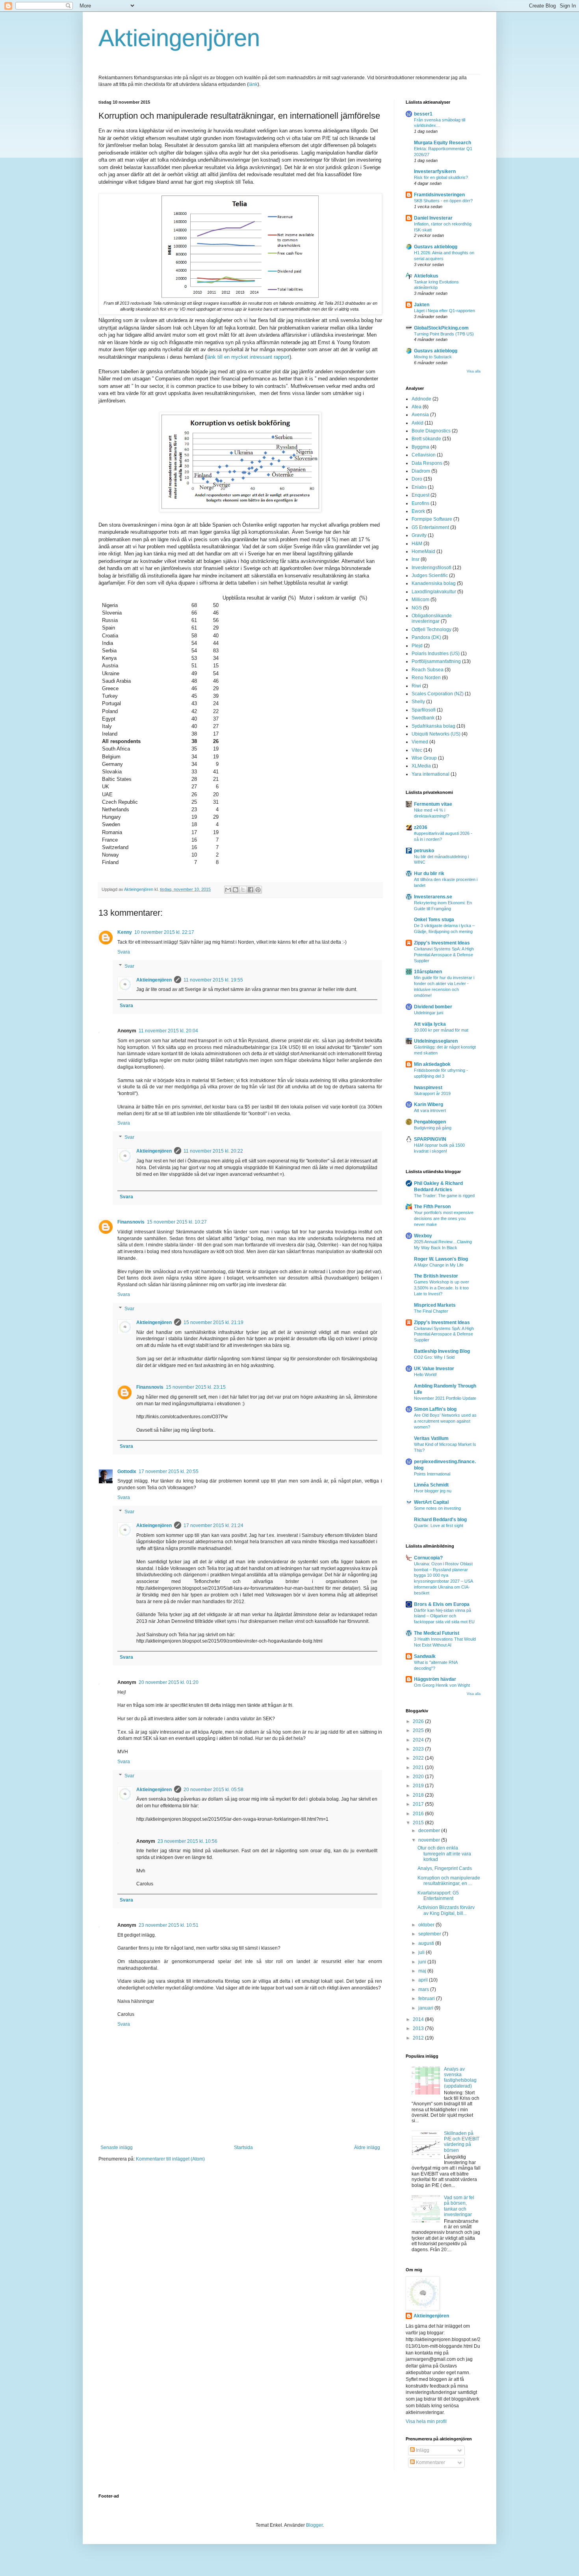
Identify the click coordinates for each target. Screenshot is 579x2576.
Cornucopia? (428, 1558)
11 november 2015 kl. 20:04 (168, 1031)
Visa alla (474, 371)
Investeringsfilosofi (431, 568)
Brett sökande (426, 439)
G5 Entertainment (430, 527)
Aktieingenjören (179, 38)
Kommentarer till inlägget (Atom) (170, 2159)
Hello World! (425, 1375)
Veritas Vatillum (431, 1438)
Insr (416, 559)
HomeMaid (423, 551)
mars (424, 1989)
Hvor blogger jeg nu (433, 1491)
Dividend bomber (433, 1007)
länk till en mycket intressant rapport (248, 357)
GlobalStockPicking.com (441, 328)
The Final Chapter (431, 1311)
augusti (427, 1943)
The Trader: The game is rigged (444, 1196)
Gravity (419, 535)
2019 (419, 1786)
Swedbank (423, 718)
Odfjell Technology (431, 630)
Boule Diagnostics (431, 431)
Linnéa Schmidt (431, 1485)
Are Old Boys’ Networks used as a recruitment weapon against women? (445, 1421)
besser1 (423, 114)
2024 (419, 1740)
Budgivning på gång (433, 1128)
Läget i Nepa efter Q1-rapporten (444, 311)
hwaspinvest (428, 1088)
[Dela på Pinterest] (258, 890)
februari (427, 1999)
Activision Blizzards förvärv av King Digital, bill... (446, 1910)
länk (253, 84)
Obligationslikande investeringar (432, 618)
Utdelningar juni (429, 1013)
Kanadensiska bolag (434, 583)
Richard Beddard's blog (440, 1520)
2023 (419, 1749)
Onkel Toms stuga (434, 920)
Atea (417, 407)
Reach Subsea (428, 670)
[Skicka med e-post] (228, 890)
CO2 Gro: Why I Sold (434, 1357)
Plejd (417, 646)
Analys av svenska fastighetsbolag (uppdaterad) (460, 2078)
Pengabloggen (430, 1122)
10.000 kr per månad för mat (441, 1030)
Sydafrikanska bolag (433, 726)
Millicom (420, 600)
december (430, 1831)
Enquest (420, 495)
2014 (419, 2019)
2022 (419, 1758)
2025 (419, 1730)
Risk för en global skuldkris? (441, 177)
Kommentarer (430, 2462)
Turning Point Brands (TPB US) (444, 334)
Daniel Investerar (433, 218)
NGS (417, 608)
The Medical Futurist (437, 1633)
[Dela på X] (243, 890)
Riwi (416, 686)
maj (423, 1971)
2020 (419, 1777)
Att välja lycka (430, 1024)
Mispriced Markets (435, 1305)
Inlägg (422, 2450)
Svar (129, 966)
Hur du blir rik (429, 874)
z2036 (421, 827)
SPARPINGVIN (430, 1139)
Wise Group (424, 758)
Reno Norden (426, 678)
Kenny (125, 932)
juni (423, 1962)
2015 (419, 1823)
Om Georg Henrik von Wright (442, 1685)
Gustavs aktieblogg (436, 247)
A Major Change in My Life (439, 1265)
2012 (419, 2038)
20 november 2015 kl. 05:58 (213, 1790)
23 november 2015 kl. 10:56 (187, 1841)
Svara (124, 952)
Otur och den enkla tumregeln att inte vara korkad (444, 1854)
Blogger (314, 2525)
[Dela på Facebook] (251, 890)
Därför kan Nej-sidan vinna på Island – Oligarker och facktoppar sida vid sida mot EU (444, 1616)
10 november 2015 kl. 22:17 (164, 932)
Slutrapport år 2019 (432, 1093)
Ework (418, 511)
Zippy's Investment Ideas (442, 943)
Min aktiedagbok (432, 1064)
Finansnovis (131, 1222)
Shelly (418, 702)
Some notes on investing (437, 1508)
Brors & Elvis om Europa (442, 1604)
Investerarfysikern (435, 171)
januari (426, 2008)
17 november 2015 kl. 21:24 (213, 1525)
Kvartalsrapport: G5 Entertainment (438, 1896)
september (430, 1934)
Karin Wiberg (429, 1105)
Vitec (417, 750)
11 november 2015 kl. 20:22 (213, 1151)
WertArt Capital (431, 1502)
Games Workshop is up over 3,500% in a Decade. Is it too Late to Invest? (442, 1288)
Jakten (422, 305)
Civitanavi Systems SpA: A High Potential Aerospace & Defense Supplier (444, 955)
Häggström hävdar (435, 1679)
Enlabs (419, 487)
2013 (419, 2028)
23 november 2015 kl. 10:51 (169, 1925)
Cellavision (424, 455)
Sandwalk (425, 1656)
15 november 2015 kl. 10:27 (177, 1222)
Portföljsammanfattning (436, 661)
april (424, 1980)
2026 (419, 1721)
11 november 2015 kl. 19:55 (213, 980)
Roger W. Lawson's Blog (441, 1259)
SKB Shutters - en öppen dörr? (443, 201)
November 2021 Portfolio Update (445, 1398)
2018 (419, 1795)
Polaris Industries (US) (436, 654)
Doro (417, 479)
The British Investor (436, 1276)
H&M (417, 544)
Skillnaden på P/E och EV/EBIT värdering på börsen (462, 2142)
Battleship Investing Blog (442, 1351)
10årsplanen (428, 972)
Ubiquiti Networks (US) (436, 734)
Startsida (243, 2148)
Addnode (421, 399)
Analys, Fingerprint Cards (445, 1868)
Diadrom (421, 471)
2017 (419, 1804)
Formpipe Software (432, 519)
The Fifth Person (432, 1207)
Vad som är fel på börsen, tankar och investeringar (459, 2206)
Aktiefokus (426, 276)
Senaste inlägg (117, 2148)
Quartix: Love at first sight (439, 1525)
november (430, 1840)
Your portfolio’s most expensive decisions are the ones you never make (444, 1218)
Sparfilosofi (424, 710)
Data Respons (427, 463)
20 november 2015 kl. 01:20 (169, 1682)
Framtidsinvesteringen (439, 195)
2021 (419, 1768)
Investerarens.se (433, 897)
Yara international (431, 774)
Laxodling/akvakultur (434, 592)
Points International (432, 1474)
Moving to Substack (433, 357)
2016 (419, 1814)
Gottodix (127, 1471)
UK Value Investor (434, 1369)
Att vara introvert (430, 1110)
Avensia (420, 415)
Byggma (420, 447)
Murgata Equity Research (443, 143)
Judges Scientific (430, 576)
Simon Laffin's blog (435, 1409)
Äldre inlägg (367, 2148)
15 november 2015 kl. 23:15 (196, 1387)
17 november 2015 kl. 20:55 (169, 1471)
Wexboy (423, 1236)
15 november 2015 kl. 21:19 (213, 1322)
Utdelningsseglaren (436, 1041)
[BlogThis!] (236, 890)
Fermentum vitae (433, 804)
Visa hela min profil (426, 2421)
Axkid (418, 423)
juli (422, 1952)
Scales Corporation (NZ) (438, 694)
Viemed (420, 742)
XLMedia (421, 766)
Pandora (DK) (426, 637)
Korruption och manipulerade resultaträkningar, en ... (449, 1881)
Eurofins (420, 503)
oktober (427, 1925)
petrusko (424, 851)
